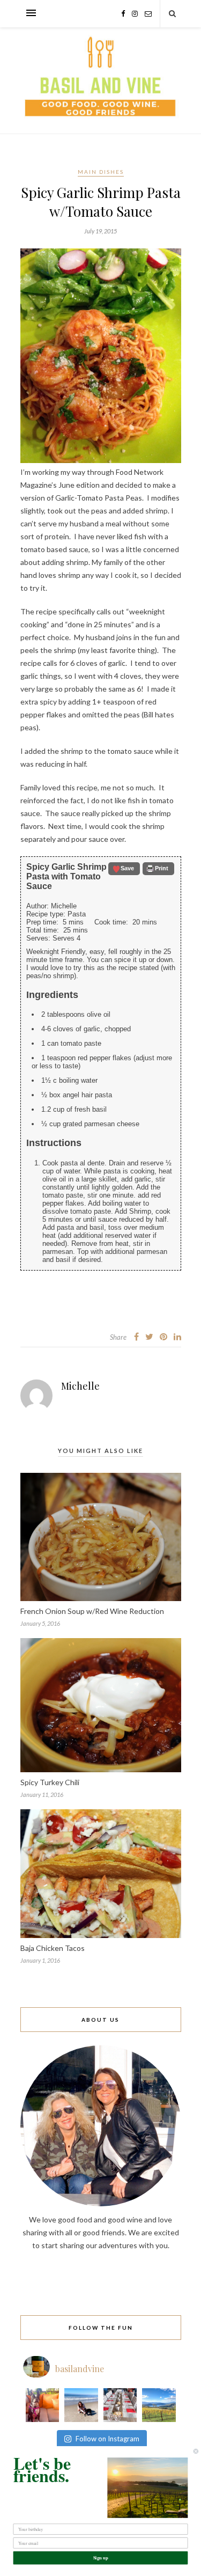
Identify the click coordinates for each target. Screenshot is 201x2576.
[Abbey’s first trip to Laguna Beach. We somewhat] (81, 2405)
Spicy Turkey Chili (50, 1782)
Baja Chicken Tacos (53, 1948)
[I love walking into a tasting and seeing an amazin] (120, 2405)
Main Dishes (101, 172)
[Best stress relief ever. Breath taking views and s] (159, 2405)
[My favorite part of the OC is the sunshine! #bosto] (43, 2405)
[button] (124, 869)
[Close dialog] (196, 2451)
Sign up (101, 2558)
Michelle (80, 1386)
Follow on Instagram (107, 2439)
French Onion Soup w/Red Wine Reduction (92, 1611)
